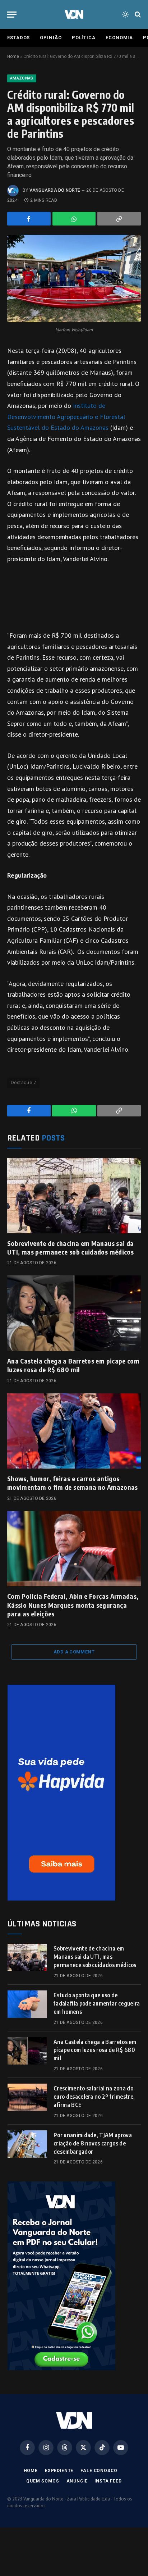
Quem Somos (43, 2481)
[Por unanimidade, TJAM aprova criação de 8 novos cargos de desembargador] (27, 2144)
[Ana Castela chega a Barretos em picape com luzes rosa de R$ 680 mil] (74, 1313)
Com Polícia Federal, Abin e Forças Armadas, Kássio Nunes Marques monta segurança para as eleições (73, 1605)
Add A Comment (74, 1652)
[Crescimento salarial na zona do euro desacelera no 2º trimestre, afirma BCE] (27, 2097)
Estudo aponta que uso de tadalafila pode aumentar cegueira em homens (97, 2003)
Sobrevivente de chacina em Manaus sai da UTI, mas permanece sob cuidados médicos (70, 1248)
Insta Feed (108, 2481)
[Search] (137, 15)
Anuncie (77, 2481)
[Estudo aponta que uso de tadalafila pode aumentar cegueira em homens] (27, 2004)
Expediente (59, 2471)
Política (84, 38)
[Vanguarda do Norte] (74, 14)
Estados (18, 38)
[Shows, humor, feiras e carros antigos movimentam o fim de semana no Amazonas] (74, 1431)
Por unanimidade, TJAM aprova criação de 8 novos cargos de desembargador (93, 2143)
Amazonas (22, 78)
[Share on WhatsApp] (74, 219)
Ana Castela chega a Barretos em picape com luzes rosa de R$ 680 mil (73, 1365)
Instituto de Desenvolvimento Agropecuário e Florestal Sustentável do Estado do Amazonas (66, 417)
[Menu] (12, 15)
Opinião (51, 38)
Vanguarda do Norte (55, 190)
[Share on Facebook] (29, 219)
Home (13, 56)
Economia (119, 38)
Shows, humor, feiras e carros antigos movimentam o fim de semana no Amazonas (73, 1483)
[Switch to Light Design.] (125, 14)
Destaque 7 (23, 1082)
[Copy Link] (119, 219)
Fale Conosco (99, 2471)
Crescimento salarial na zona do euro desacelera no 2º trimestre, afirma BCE (94, 2097)
